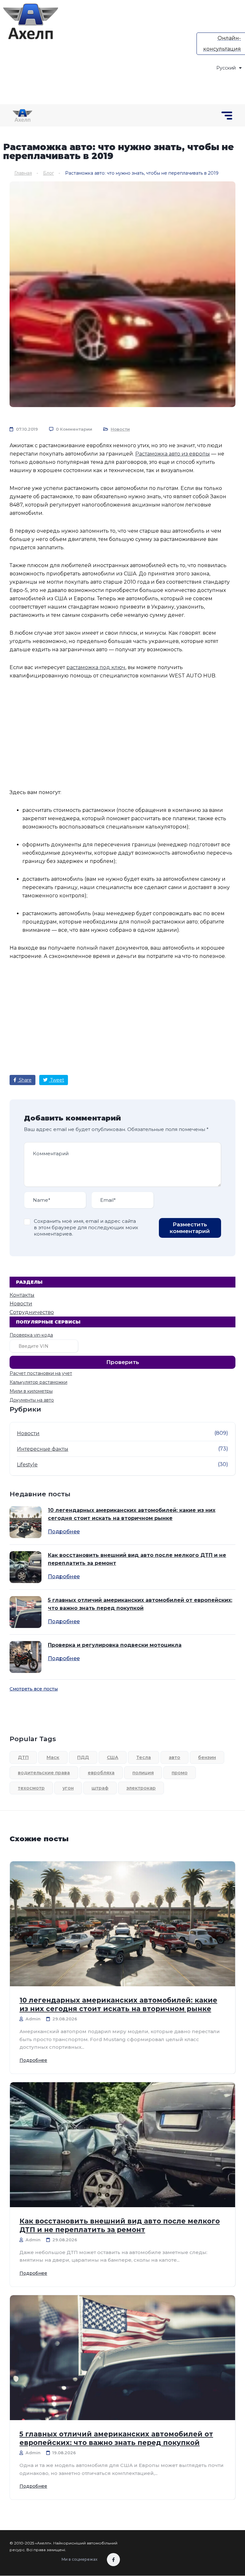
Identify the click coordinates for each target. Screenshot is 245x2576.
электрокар (141, 1788)
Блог (48, 173)
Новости (120, 429)
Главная (23, 173)
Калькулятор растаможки (38, 1382)
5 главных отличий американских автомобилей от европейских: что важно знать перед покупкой (140, 1604)
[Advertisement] (155, 48)
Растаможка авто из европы (173, 454)
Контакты (22, 1295)
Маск (53, 1757)
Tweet (56, 1080)
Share (25, 1080)
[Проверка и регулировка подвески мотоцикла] (26, 1657)
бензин (207, 1757)
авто (174, 1757)
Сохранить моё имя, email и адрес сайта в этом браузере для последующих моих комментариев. (86, 1227)
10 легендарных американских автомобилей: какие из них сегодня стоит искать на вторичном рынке (132, 1514)
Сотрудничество (32, 1312)
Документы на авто (32, 1400)
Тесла (144, 1757)
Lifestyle (27, 1465)
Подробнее (64, 1532)
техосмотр (31, 1788)
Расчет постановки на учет (41, 1373)
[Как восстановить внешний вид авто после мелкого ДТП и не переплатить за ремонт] (26, 1567)
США (113, 1757)
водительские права (44, 1773)
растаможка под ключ (96, 667)
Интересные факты (43, 1449)
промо (180, 1773)
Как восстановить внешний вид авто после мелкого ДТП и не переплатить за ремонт (137, 1559)
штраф (100, 1788)
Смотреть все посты (34, 1689)
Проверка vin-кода (31, 1335)
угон (68, 1788)
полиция (143, 1773)
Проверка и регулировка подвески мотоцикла (115, 1645)
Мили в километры (31, 1391)
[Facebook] (113, 2560)
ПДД (83, 1757)
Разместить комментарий (190, 1228)
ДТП (23, 1757)
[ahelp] (31, 21)
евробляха (101, 1773)
